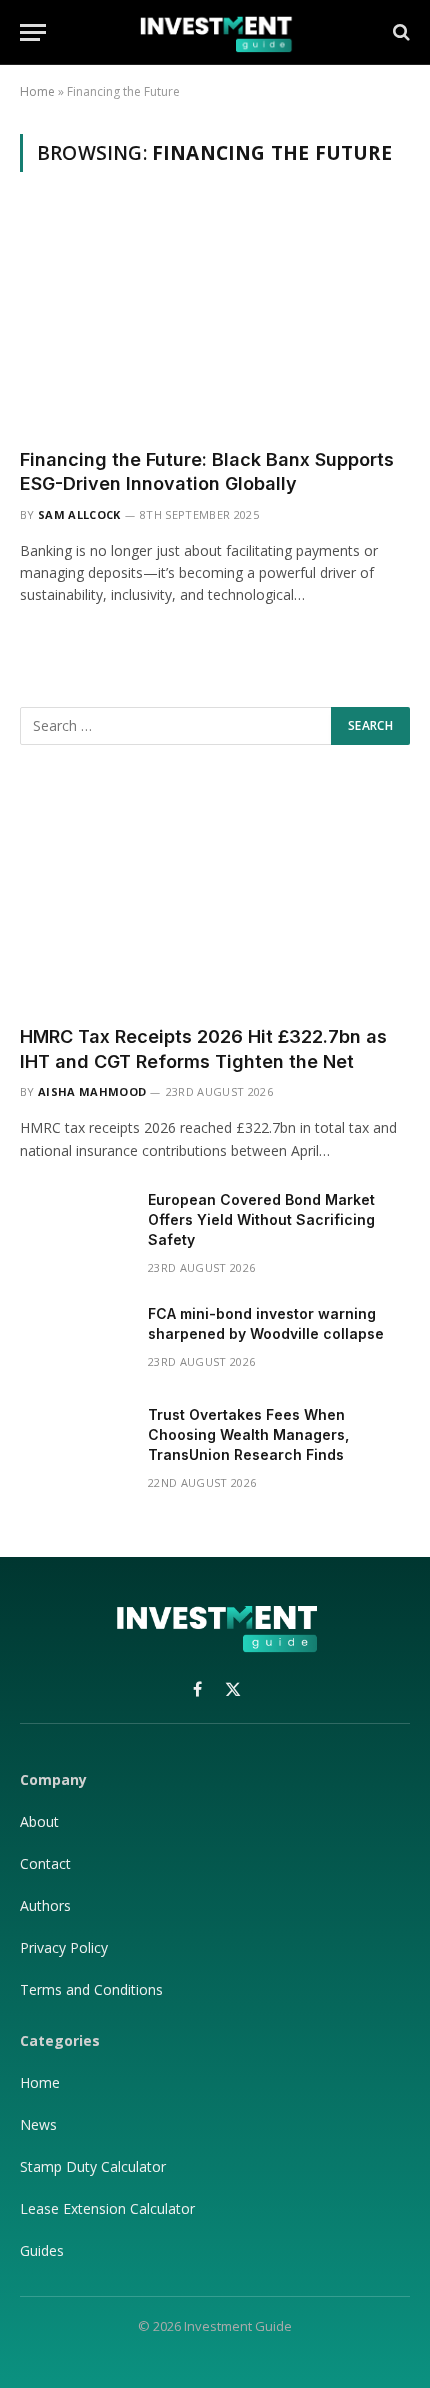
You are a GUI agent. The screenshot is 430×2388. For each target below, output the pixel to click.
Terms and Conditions (91, 1989)
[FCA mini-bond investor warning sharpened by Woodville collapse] (75, 1340)
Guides (42, 2250)
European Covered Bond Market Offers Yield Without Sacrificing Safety (261, 1219)
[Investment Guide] (215, 32)
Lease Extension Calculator (107, 2208)
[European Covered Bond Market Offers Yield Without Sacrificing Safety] (75, 1226)
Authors (45, 1905)
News (38, 2124)
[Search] (399, 32)
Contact (45, 1863)
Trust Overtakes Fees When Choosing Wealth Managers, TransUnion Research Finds (248, 1434)
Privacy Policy (66, 1947)
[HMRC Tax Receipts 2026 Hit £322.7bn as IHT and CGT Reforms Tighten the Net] (215, 899)
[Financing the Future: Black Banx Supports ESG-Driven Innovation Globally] (215, 321)
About (39, 1821)
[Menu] (33, 32)
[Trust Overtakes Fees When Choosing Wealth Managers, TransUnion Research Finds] (75, 1441)
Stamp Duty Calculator (93, 2166)
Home (37, 91)
